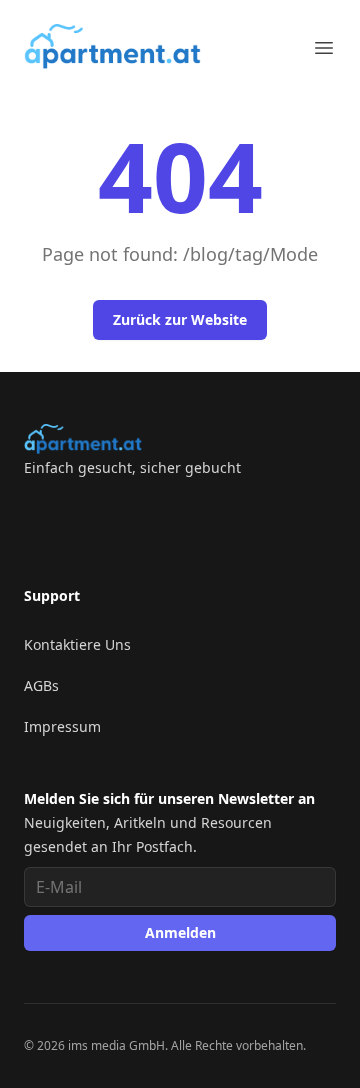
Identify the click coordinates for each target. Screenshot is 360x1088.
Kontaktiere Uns (77, 644)
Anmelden (180, 932)
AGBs (41, 685)
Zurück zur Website (180, 319)
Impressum (62, 726)
